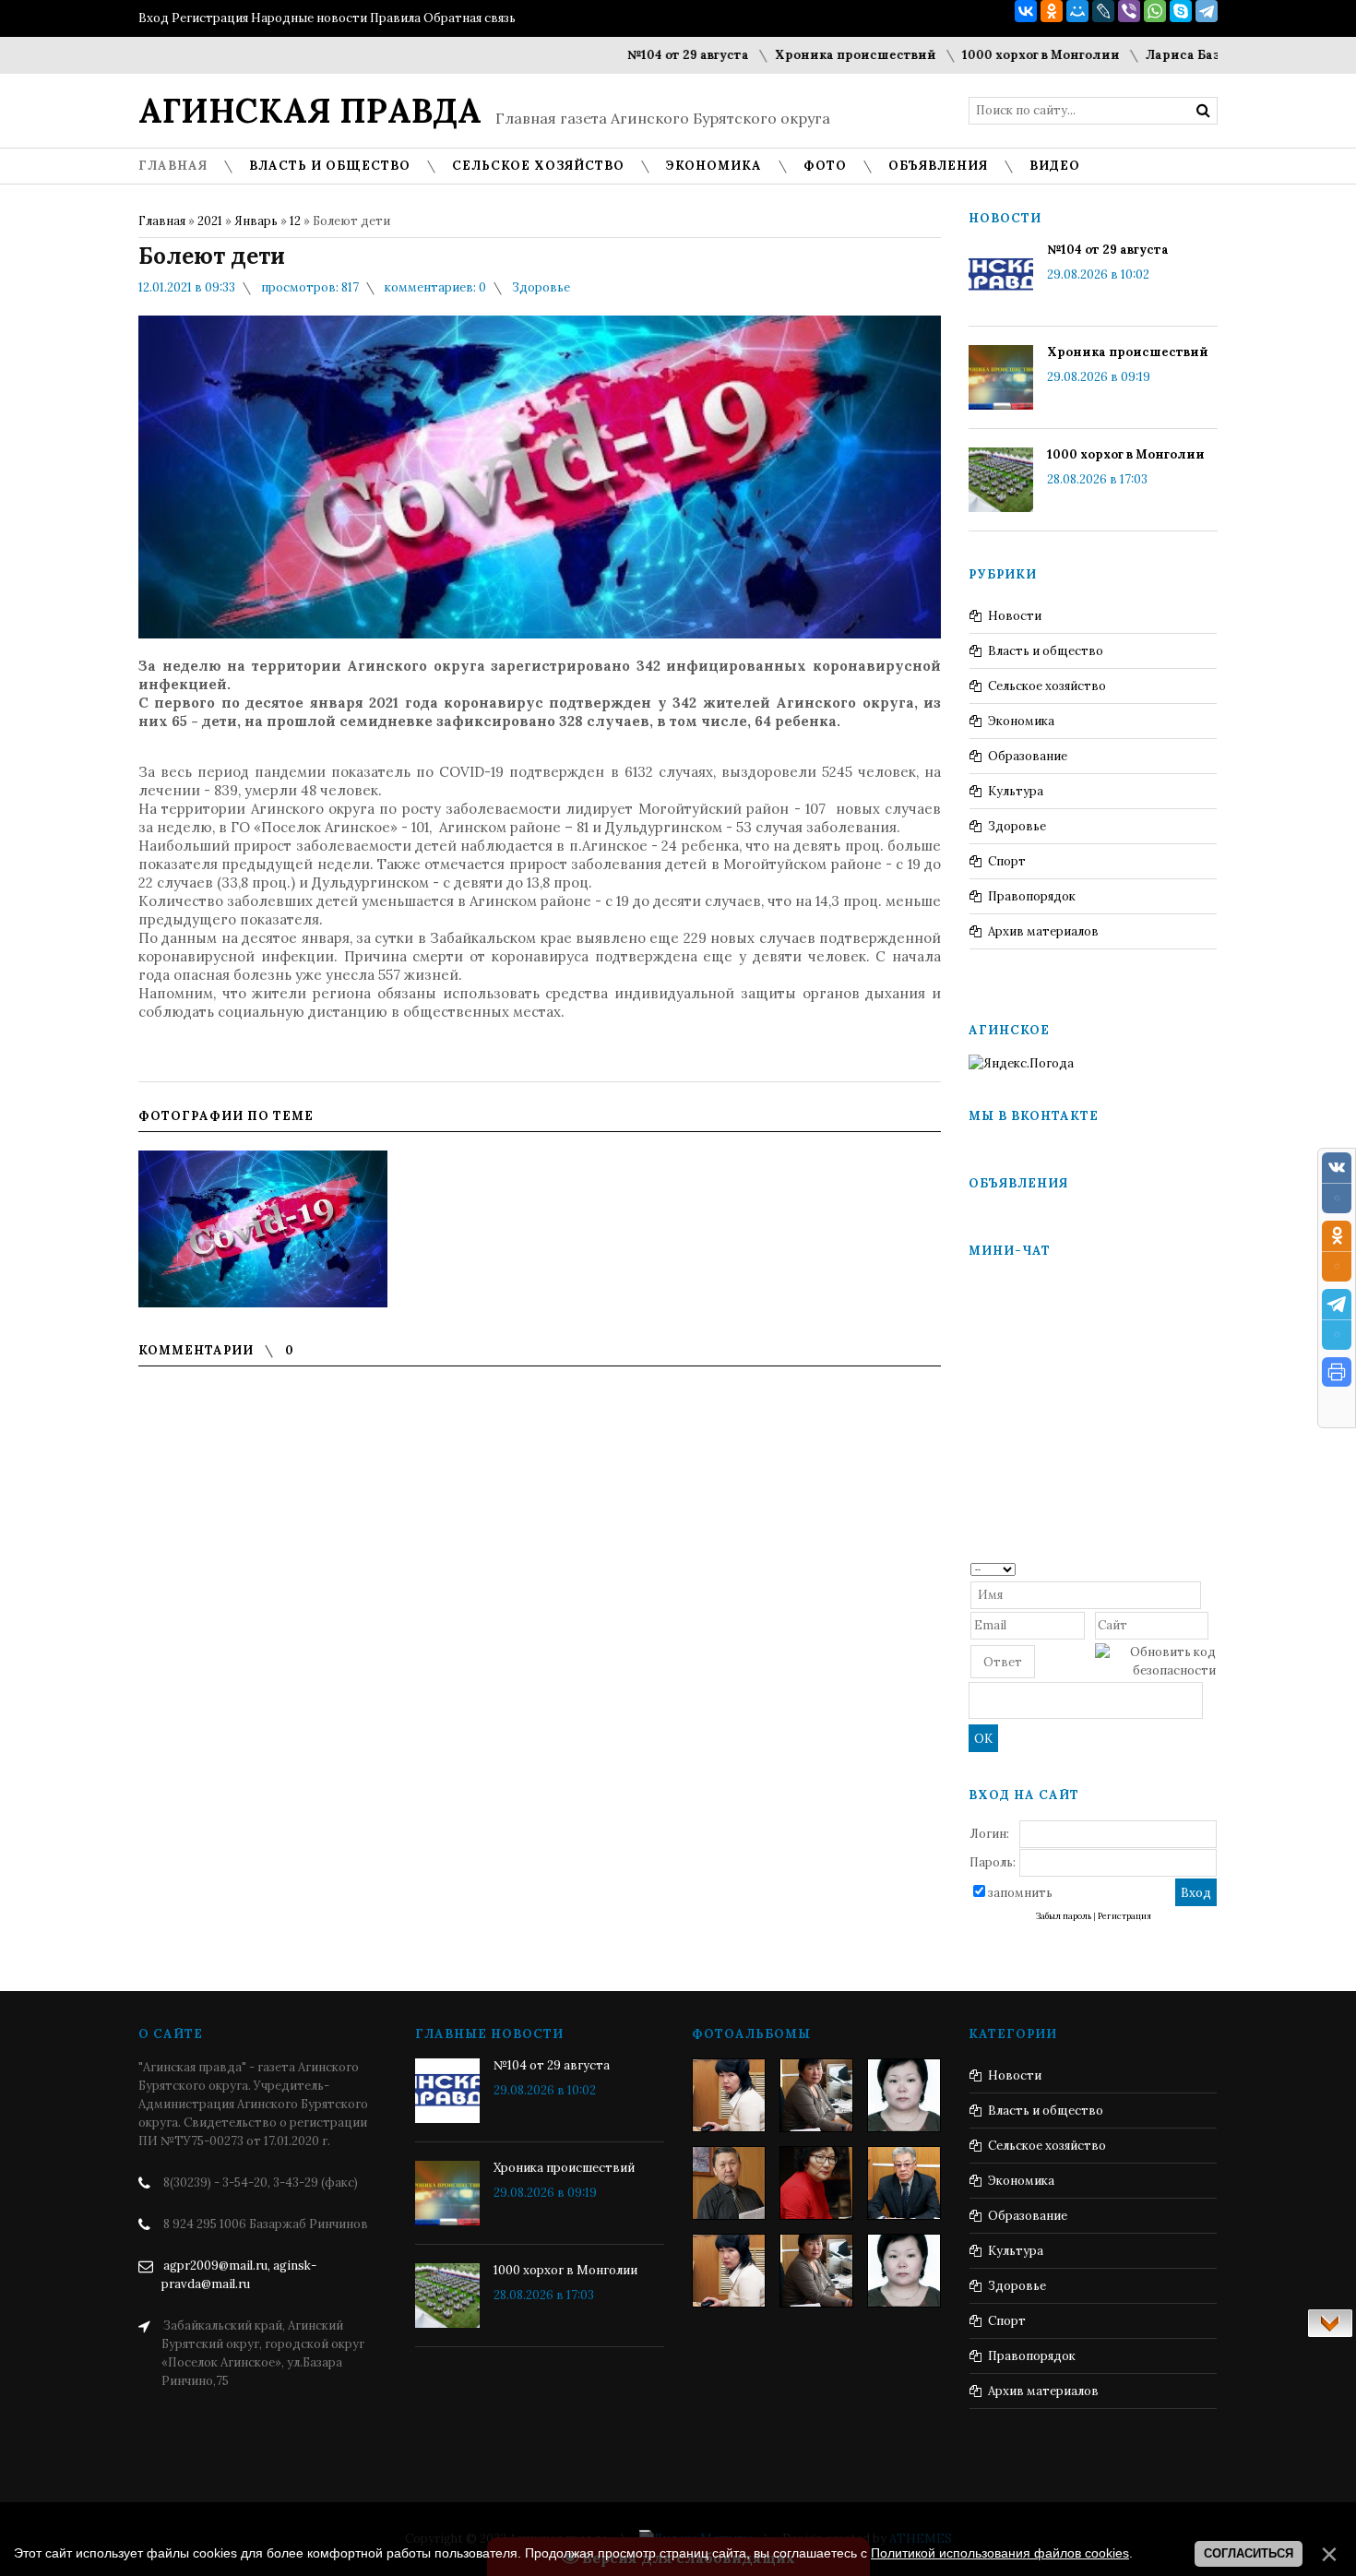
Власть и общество (1046, 651)
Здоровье (541, 287)
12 (295, 221)
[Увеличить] (263, 1229)
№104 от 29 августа (616, 55)
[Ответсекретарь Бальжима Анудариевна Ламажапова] (816, 2183)
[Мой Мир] (1077, 11)
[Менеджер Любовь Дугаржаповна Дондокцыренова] (816, 2095)
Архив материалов (1043, 931)
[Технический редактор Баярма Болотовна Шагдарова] (729, 2095)
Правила (395, 18)
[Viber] (1129, 11)
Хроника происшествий (784, 55)
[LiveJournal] (1103, 11)
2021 (210, 221)
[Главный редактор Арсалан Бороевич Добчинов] (904, 2183)
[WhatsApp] (1155, 11)
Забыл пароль (1064, 1916)
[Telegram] (1207, 11)
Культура (1016, 791)
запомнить (1020, 1893)
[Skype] (1181, 11)
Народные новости (309, 18)
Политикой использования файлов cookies (1000, 2553)
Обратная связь (470, 18)
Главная (162, 221)
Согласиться (1249, 2553)
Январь (256, 221)
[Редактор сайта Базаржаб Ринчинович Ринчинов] (729, 2183)
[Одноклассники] (1052, 11)
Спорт (1007, 861)
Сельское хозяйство (1047, 686)
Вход (154, 18)
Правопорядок (1032, 896)
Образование (1028, 756)
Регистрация (210, 18)
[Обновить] (1210, 1568)
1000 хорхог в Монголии (969, 55)
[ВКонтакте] (1026, 11)
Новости (1015, 616)
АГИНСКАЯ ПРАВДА (310, 111)
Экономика (1021, 721)
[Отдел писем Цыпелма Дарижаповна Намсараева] (904, 2095)
